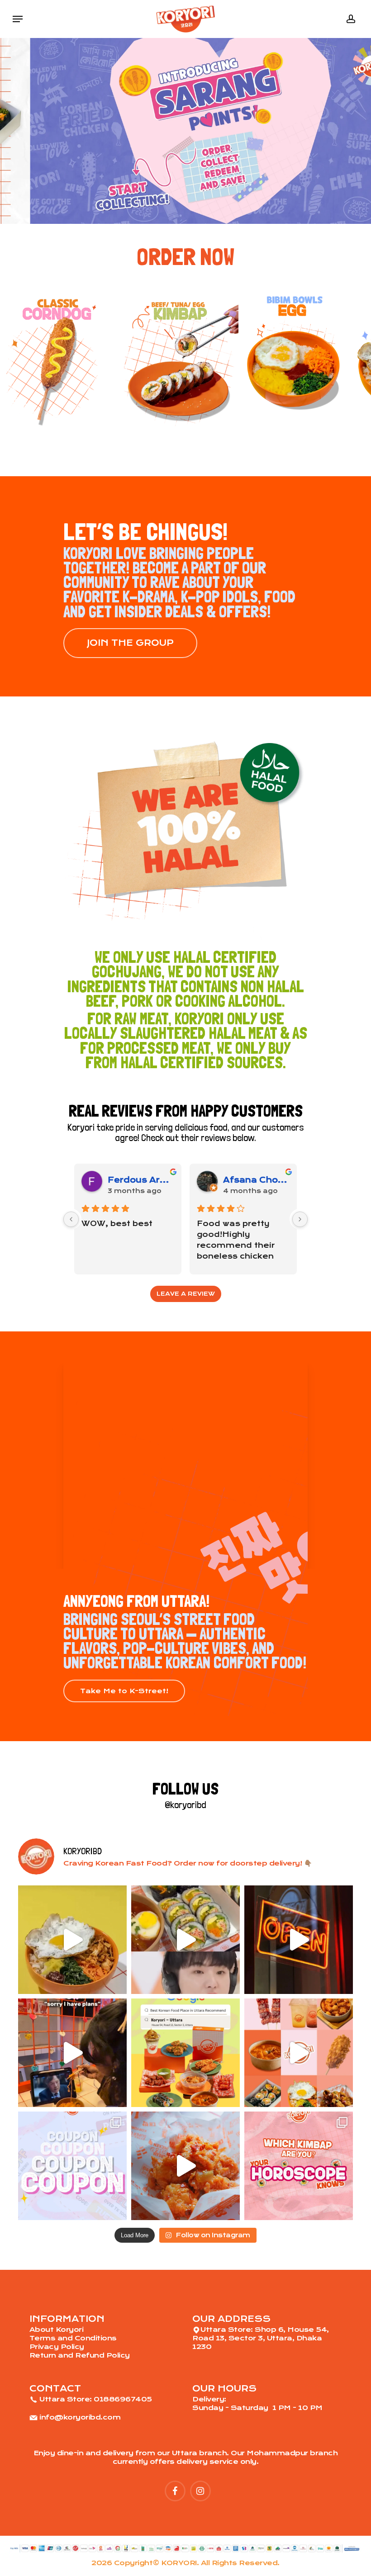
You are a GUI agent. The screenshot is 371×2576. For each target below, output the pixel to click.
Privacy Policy (57, 2347)
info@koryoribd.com (80, 2417)
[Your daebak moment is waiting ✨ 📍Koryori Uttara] (185, 2166)
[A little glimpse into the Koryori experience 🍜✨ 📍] (299, 1940)
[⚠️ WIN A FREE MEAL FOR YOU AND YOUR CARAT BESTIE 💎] (185, 1940)
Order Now (185, 257)
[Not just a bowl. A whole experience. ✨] (72, 1940)
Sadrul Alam (137, 1180)
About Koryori (57, 2330)
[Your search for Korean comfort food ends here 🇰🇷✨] (185, 2053)
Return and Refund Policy (80, 2355)
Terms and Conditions (73, 2338)
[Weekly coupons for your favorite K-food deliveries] (72, 2166)
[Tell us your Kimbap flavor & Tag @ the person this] (299, 2166)
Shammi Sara (256, 1180)
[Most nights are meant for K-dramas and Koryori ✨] (72, 2053)
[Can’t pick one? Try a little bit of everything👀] (299, 2053)
